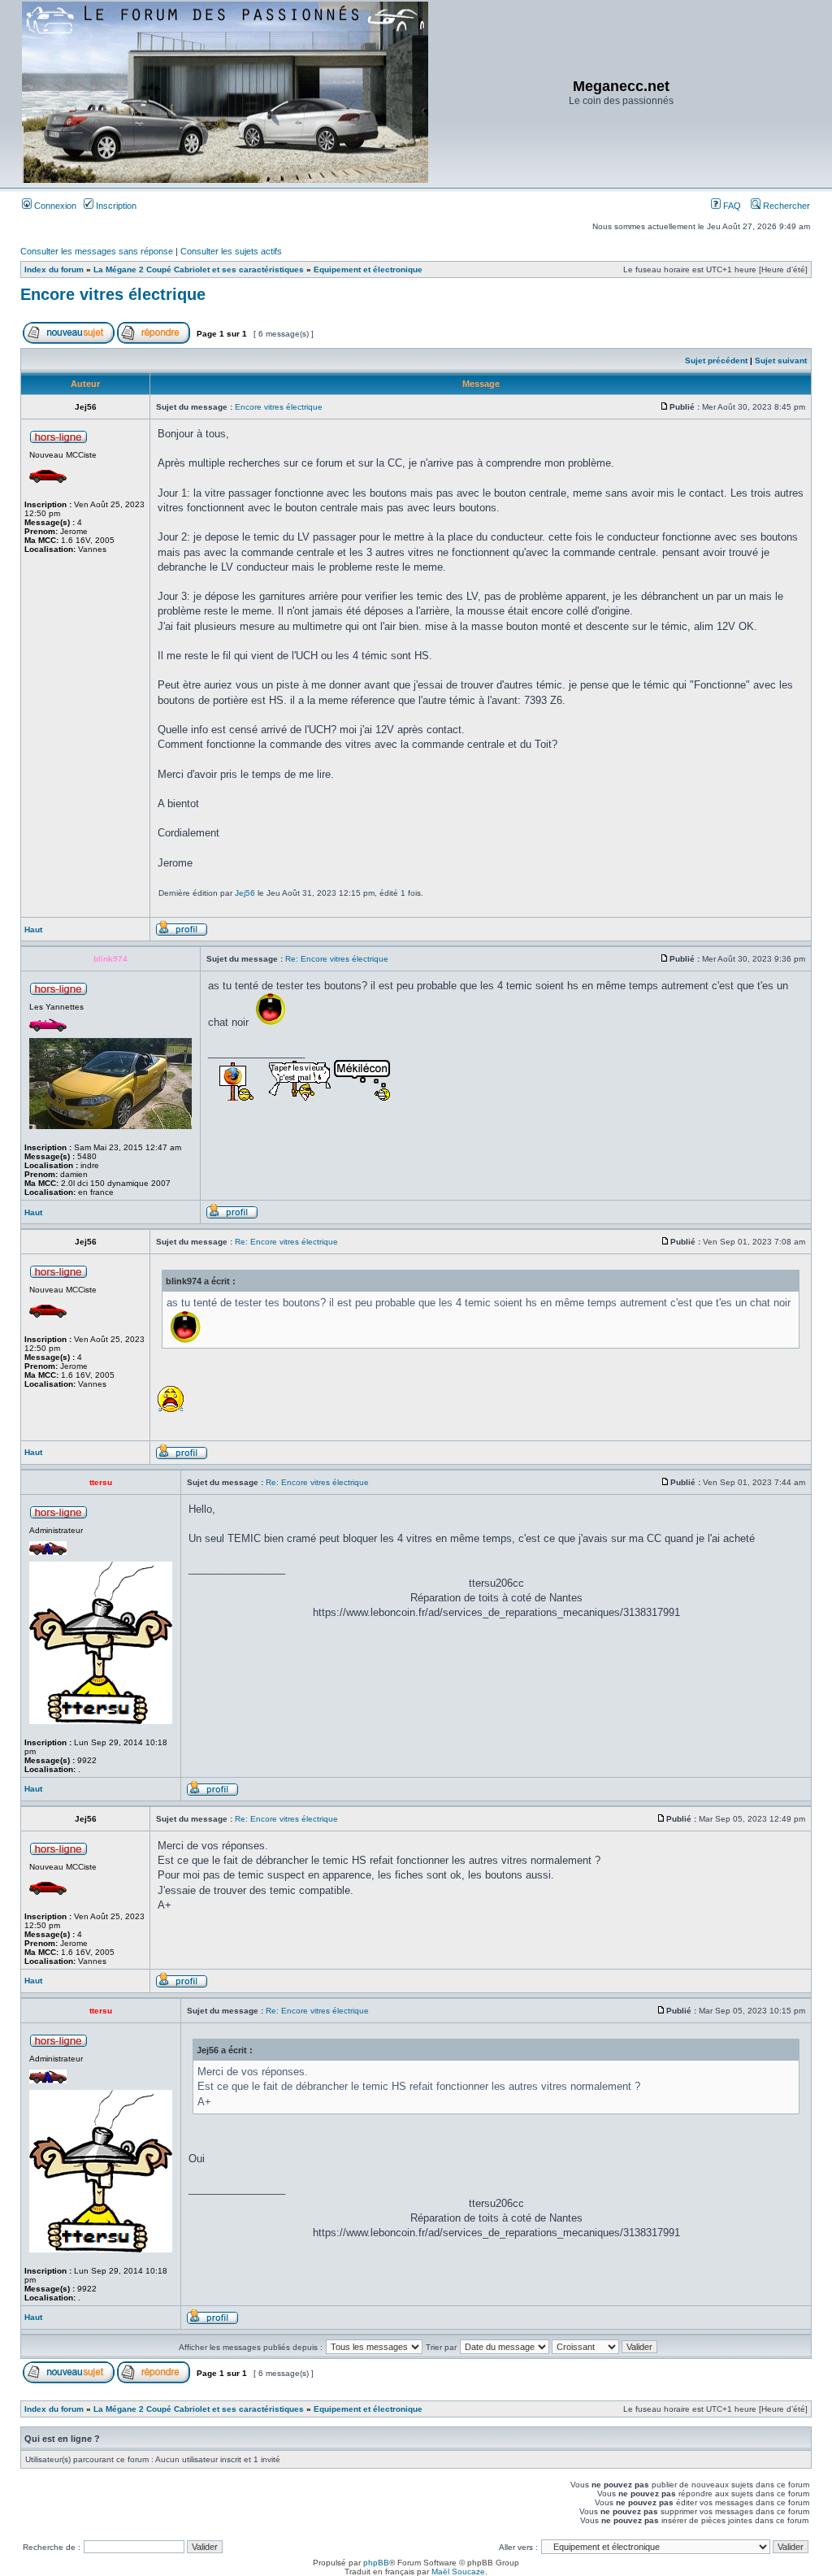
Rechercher (785, 206)
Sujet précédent (716, 361)
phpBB (376, 2563)
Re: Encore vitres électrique (337, 959)
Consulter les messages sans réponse (97, 251)
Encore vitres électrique (113, 294)
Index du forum (54, 269)
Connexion (54, 206)
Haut (33, 930)
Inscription (115, 206)
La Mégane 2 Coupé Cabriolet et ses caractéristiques (199, 269)
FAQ (731, 206)
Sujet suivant (781, 361)
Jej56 (245, 893)
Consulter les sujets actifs (231, 251)
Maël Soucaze (458, 2572)
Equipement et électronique (368, 269)
